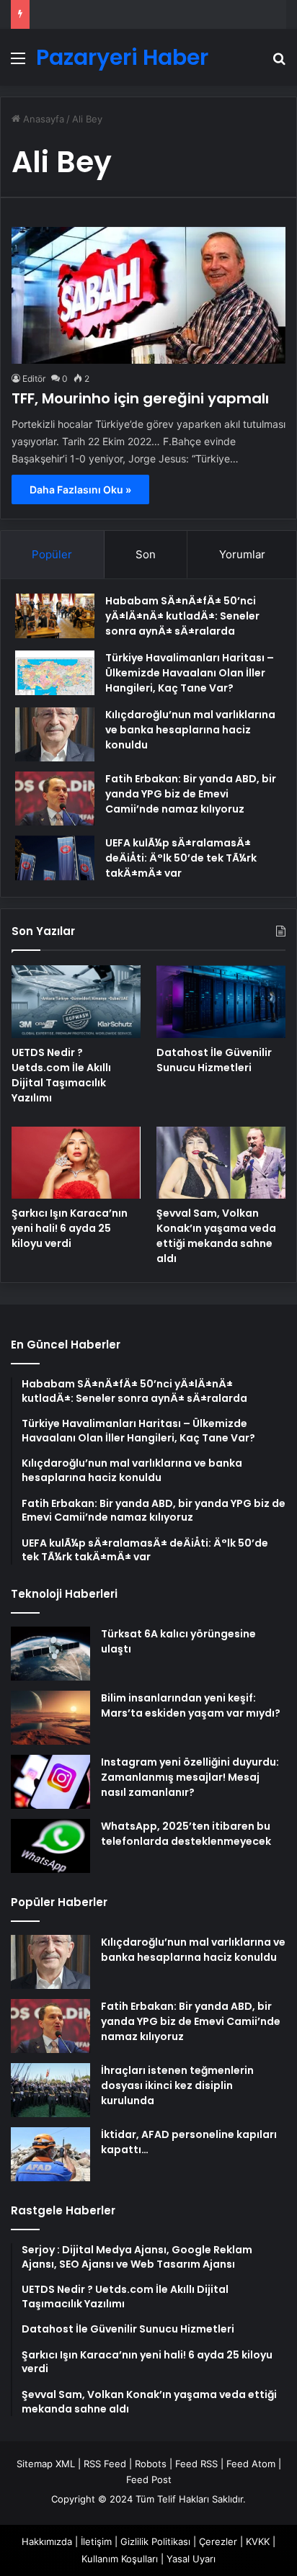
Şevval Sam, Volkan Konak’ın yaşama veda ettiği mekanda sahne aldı (216, 1236)
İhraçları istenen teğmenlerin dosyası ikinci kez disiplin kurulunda (177, 2085)
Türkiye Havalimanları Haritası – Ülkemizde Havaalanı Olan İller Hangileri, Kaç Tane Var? (190, 673)
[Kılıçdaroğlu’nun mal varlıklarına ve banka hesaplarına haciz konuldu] (55, 734)
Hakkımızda (47, 2541)
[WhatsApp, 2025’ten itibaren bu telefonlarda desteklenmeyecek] (50, 1846)
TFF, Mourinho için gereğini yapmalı (140, 398)
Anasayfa (42, 119)
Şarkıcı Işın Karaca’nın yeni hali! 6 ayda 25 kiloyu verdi (70, 1228)
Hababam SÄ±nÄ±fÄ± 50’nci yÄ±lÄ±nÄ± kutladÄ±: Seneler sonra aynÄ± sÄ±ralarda (182, 616)
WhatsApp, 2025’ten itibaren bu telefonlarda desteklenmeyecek (186, 1834)
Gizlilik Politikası (155, 2541)
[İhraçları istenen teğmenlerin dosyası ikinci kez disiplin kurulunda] (50, 2090)
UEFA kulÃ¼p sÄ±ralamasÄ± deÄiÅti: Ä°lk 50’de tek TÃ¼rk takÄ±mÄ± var (181, 858)
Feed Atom (251, 2464)
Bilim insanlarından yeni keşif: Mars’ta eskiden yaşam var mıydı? (191, 1705)
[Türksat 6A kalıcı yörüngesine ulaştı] (50, 1654)
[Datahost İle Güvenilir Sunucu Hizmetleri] (221, 1002)
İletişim (96, 2541)
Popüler (52, 554)
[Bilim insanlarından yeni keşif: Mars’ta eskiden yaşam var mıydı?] (50, 1718)
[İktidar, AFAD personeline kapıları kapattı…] (50, 2154)
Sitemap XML (46, 2464)
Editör (34, 379)
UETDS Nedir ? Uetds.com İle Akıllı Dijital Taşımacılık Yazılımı (61, 1075)
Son (146, 554)
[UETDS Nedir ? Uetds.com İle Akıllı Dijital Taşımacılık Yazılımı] (76, 1002)
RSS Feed (105, 2464)
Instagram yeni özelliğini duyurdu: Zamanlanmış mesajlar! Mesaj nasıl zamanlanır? (190, 1777)
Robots (151, 2464)
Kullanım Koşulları (120, 2559)
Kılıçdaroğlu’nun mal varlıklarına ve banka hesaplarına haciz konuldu (190, 730)
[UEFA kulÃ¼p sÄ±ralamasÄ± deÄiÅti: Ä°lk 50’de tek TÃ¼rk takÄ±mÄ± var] (55, 858)
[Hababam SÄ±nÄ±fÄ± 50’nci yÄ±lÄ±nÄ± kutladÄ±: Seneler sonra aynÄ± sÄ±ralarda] (55, 616)
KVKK (258, 2541)
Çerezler (218, 2541)
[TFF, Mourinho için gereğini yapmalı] (148, 295)
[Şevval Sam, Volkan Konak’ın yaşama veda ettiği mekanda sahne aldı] (221, 1163)
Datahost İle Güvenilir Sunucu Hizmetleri (214, 1060)
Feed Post (149, 2479)
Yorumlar (242, 554)
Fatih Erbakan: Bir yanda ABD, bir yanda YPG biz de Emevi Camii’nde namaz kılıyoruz (191, 794)
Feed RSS (196, 2464)
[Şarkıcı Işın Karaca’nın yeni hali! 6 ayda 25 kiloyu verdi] (76, 1163)
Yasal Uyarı (191, 2559)
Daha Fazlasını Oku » (80, 489)
